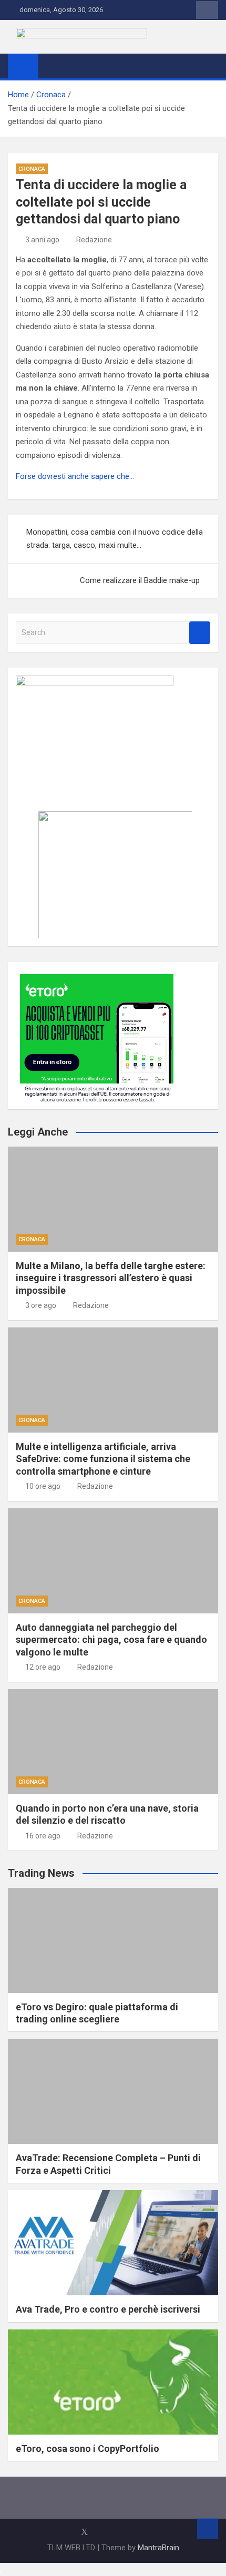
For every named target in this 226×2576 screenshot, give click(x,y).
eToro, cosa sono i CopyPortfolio (88, 2449)
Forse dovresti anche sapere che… (75, 476)
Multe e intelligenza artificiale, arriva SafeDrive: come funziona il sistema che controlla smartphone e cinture (103, 1459)
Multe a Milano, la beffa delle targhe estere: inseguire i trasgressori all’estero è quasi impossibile (111, 1278)
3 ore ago (41, 1305)
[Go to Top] (208, 2529)
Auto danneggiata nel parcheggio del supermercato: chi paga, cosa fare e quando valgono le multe (111, 1640)
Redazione (94, 240)
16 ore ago (43, 1836)
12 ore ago (43, 1667)
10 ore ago (43, 1486)
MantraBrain (158, 2548)
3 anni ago (42, 240)
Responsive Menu (207, 10)
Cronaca (32, 169)
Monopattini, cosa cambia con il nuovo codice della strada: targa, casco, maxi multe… (115, 539)
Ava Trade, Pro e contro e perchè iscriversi (108, 2309)
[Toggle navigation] (52, 66)
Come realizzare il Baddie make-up (140, 580)
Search (200, 633)
